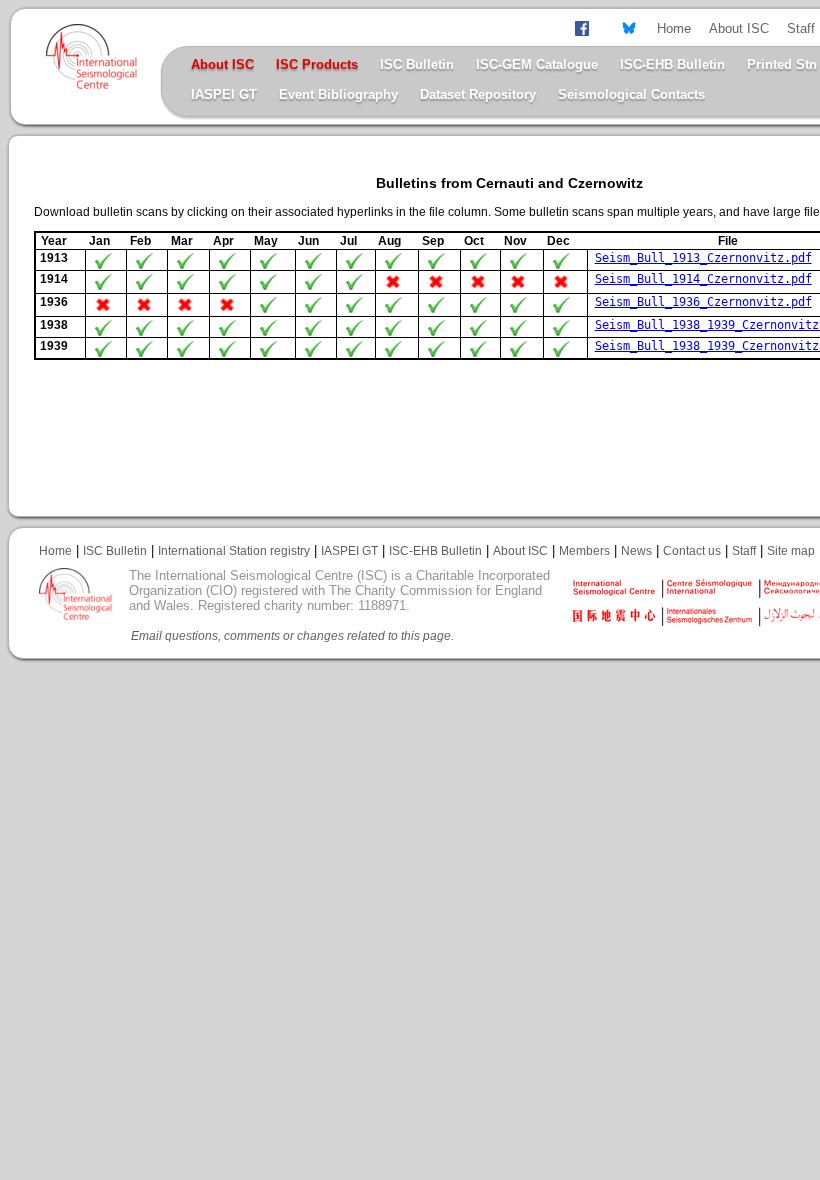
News (636, 551)
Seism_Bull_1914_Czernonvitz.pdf (703, 279)
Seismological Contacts (631, 94)
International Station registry (234, 551)
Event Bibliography (338, 94)
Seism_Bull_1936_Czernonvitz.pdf (703, 302)
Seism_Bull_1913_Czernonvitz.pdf (703, 258)
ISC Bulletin (417, 64)
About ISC (739, 28)
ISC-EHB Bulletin (672, 64)
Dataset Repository (478, 94)
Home (674, 28)
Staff (801, 28)
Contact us (692, 551)
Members (584, 551)
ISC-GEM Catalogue (537, 64)
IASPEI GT (224, 94)
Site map (791, 551)
